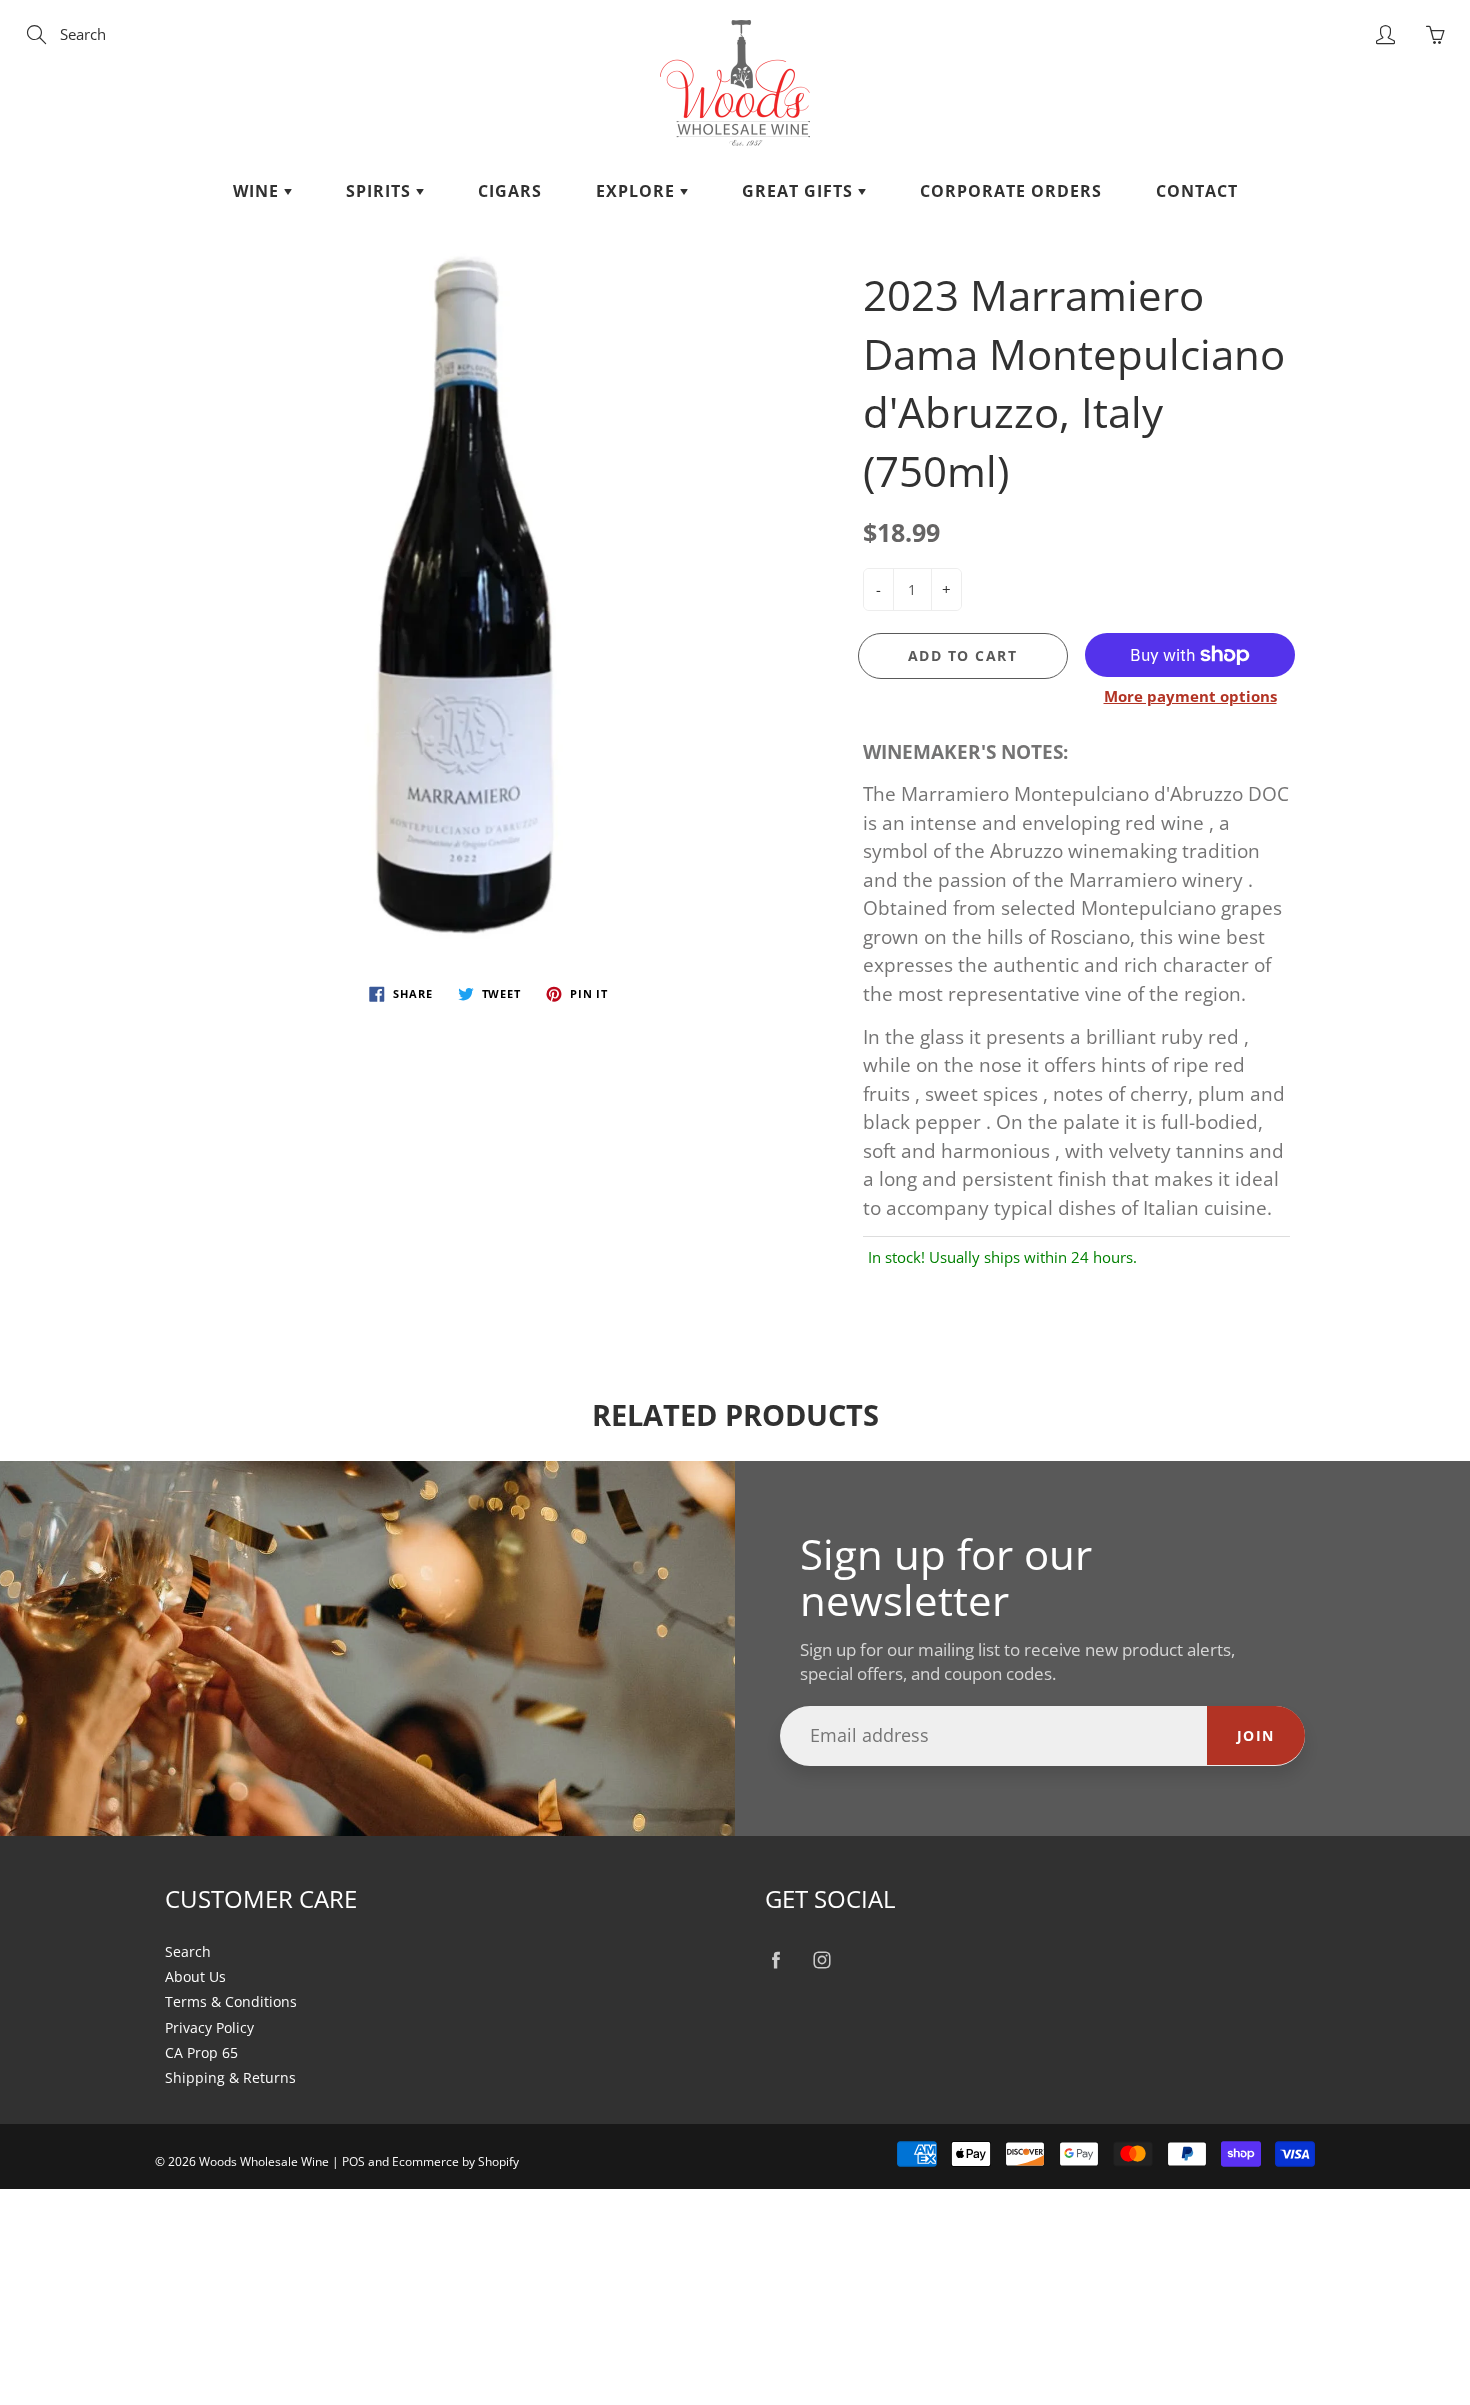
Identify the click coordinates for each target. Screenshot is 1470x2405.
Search (188, 1952)
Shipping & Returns (230, 2078)
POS (353, 2161)
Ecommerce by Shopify (455, 2161)
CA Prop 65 (201, 2053)
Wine (258, 191)
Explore (638, 191)
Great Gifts (800, 191)
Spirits (381, 191)
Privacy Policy (209, 2028)
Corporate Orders (1011, 191)
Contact (1197, 191)
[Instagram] (821, 1960)
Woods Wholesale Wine (264, 2161)
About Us (195, 1977)
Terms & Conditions (231, 2002)
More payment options (1190, 696)
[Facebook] (775, 1960)
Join (1256, 1735)
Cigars (510, 191)
